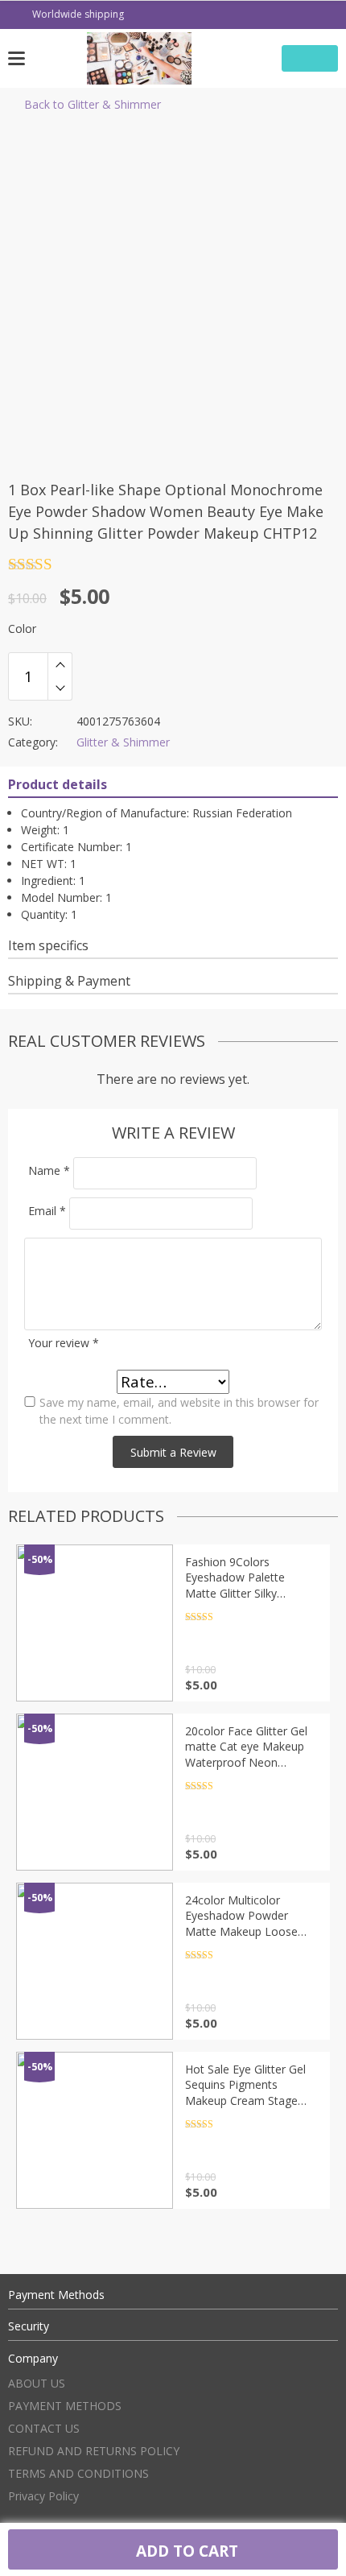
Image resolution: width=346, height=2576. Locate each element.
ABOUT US (37, 2383)
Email (47, 1211)
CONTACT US (44, 2428)
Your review (64, 1343)
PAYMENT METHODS (65, 2406)
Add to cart (185, 2551)
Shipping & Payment (69, 981)
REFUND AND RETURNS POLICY (94, 2451)
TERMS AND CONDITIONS (78, 2473)
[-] (60, 688)
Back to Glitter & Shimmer (93, 104)
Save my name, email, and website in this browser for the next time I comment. (179, 1411)
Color (22, 628)
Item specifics (48, 945)
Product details (58, 784)
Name (49, 1170)
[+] (60, 664)
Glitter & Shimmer (123, 742)
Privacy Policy (43, 2496)
